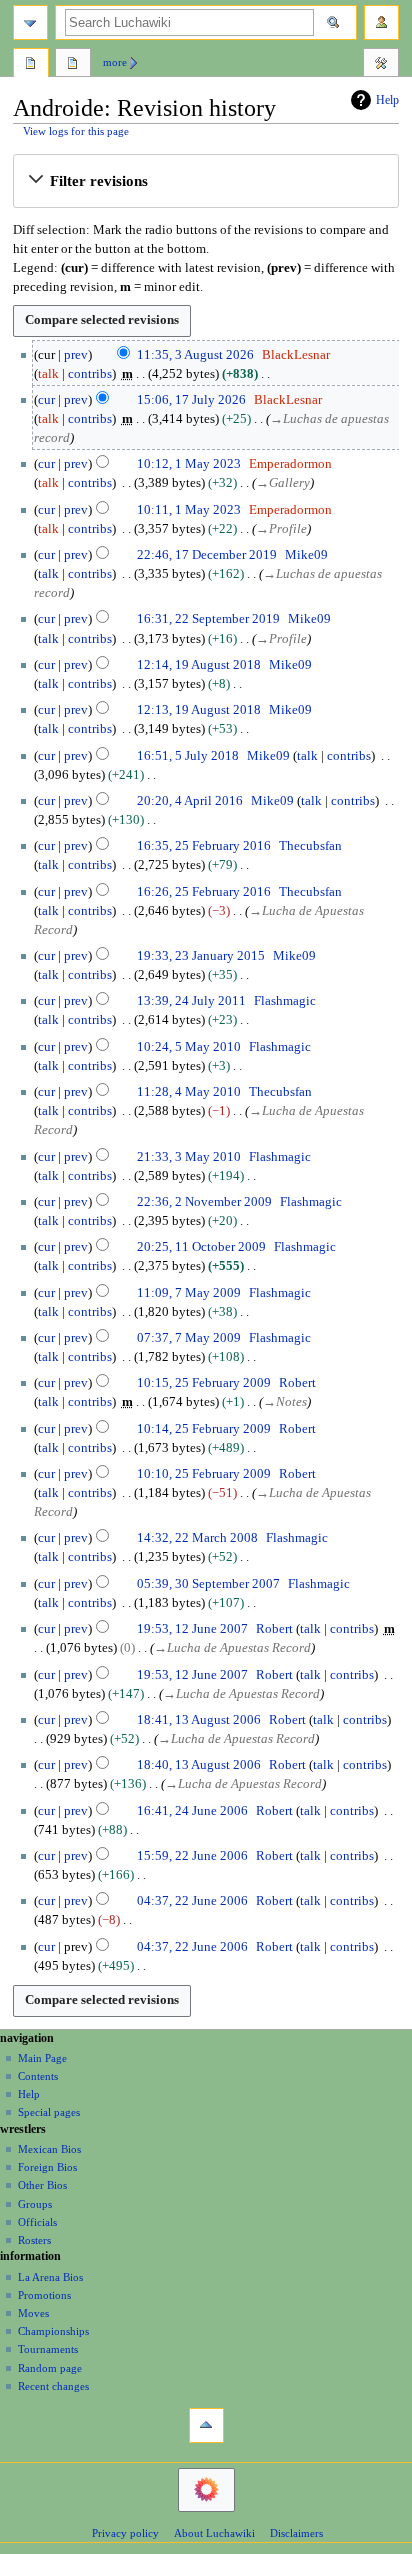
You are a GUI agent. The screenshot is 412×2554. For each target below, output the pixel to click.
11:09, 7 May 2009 (189, 1293)
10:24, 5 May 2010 (189, 1047)
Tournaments (48, 2349)
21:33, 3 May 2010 (189, 1157)
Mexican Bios (49, 2149)
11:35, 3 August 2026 (195, 355)
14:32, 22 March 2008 (197, 1538)
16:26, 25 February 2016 (204, 892)
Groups (35, 2204)
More (115, 62)
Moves (33, 2313)
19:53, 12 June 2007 (192, 1629)
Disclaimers (296, 2533)
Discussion (73, 65)
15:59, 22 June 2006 (192, 1856)
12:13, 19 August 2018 (199, 710)
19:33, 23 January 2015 (201, 956)
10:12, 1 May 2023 (189, 464)
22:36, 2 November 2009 (204, 1202)
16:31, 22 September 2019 (208, 619)
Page (31, 65)
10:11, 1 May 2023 (189, 510)
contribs (90, 374)
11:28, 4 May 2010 (189, 1092)
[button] (205, 181)
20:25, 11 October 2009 (201, 1247)
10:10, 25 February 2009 (204, 1474)
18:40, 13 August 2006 (199, 1765)
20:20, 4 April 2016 (190, 801)
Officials (37, 2222)
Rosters (34, 2240)
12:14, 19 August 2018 (199, 665)
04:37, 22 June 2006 (192, 1901)
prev (76, 355)
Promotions (44, 2295)
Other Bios (42, 2185)
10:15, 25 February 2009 (204, 1383)
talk (48, 374)
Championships (53, 2331)
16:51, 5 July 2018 (188, 756)
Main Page (42, 2058)
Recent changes (53, 2386)
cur (46, 400)
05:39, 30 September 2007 (208, 1584)
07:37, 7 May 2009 (189, 1338)
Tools (381, 65)
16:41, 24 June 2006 (192, 1811)
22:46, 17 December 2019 (207, 555)
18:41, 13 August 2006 (199, 1720)
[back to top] (206, 2425)
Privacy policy (125, 2533)
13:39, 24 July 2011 (191, 1001)
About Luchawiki (214, 2533)
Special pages (49, 2112)
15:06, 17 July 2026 (191, 400)
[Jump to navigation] (30, 22)
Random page (50, 2368)
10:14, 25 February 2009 (204, 1429)
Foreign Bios (47, 2167)
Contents (38, 2076)
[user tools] (381, 22)
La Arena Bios (50, 2277)
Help (387, 100)
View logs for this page (76, 131)
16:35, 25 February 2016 (204, 846)
